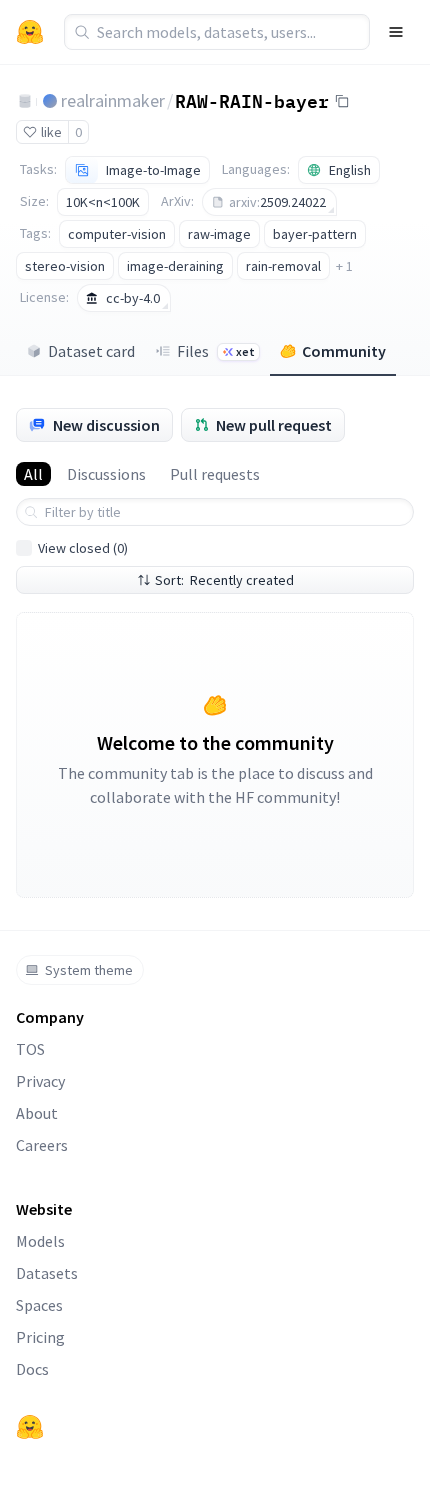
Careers (42, 1145)
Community (344, 351)
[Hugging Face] (30, 1427)
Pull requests (215, 474)
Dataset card (91, 351)
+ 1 (344, 266)
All (33, 474)
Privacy (40, 1081)
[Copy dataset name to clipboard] (342, 101)
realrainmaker (113, 100)
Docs (32, 1369)
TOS (30, 1049)
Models (40, 1241)
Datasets (47, 1273)
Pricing (40, 1337)
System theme (89, 970)
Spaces (39, 1305)
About (37, 1113)
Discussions (106, 474)
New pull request (274, 425)
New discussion (106, 425)
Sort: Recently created (224, 580)
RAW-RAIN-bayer (252, 100)
